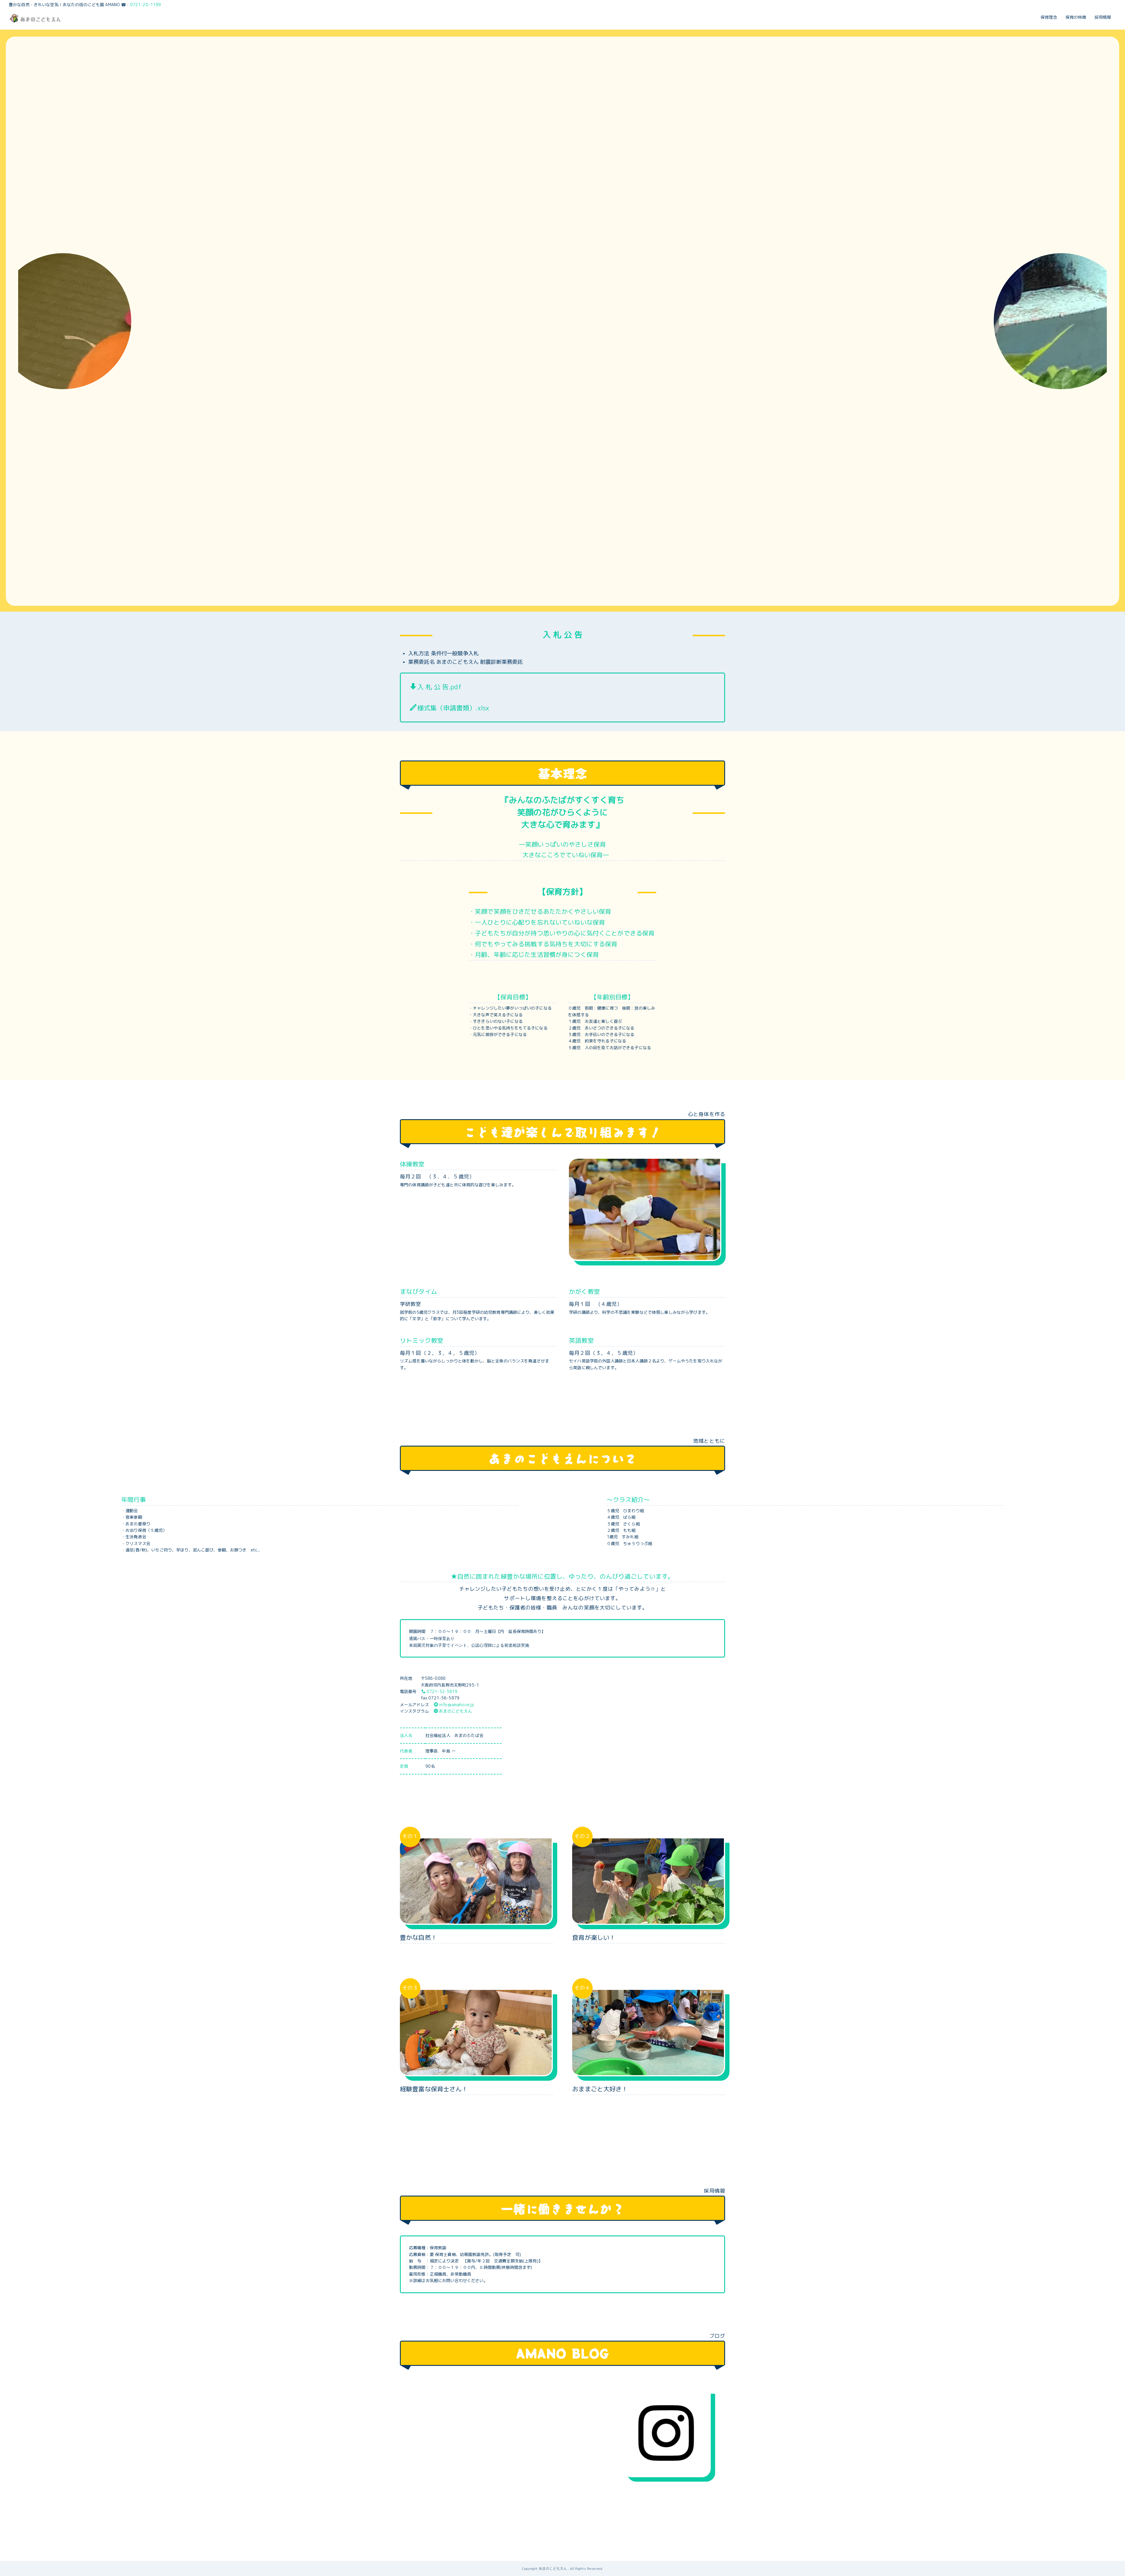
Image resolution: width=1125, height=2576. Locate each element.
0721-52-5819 (442, 1691)
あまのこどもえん (455, 1711)
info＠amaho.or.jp (456, 1705)
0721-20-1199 (146, 5)
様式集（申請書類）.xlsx (453, 708)
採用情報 (1103, 17)
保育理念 (1049, 17)
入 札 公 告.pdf (439, 687)
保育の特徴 (1076, 17)
